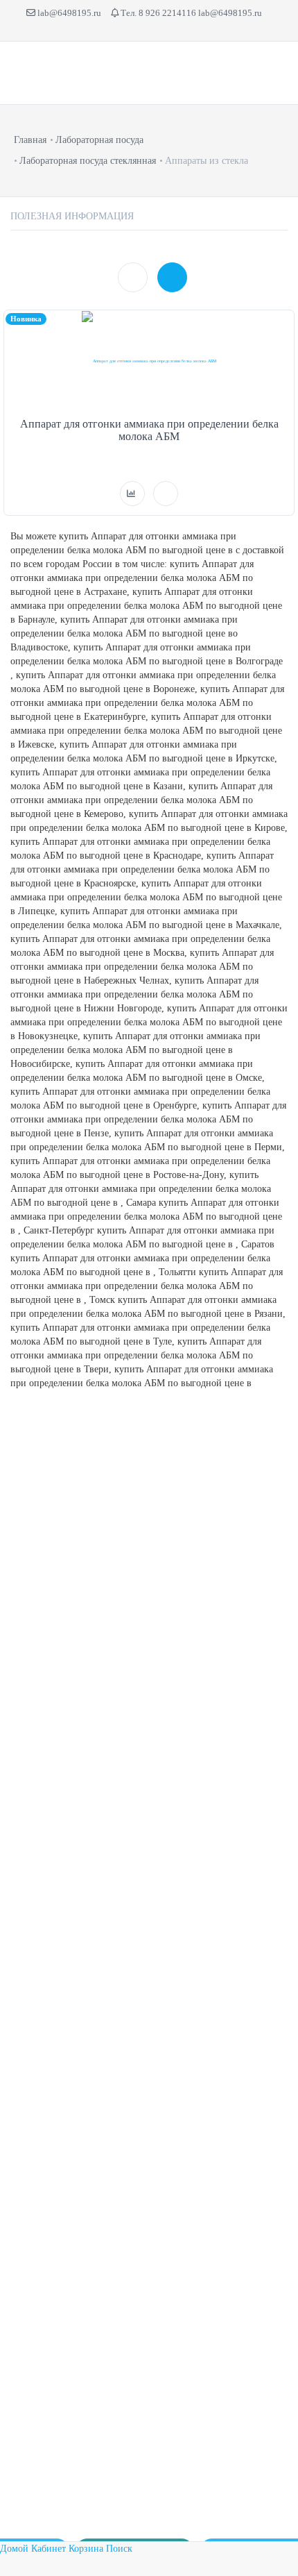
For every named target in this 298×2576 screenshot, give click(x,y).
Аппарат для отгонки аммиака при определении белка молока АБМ (149, 430)
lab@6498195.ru (68, 13)
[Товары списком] (133, 277)
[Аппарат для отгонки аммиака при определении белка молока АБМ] (149, 361)
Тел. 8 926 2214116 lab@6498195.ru (190, 13)
